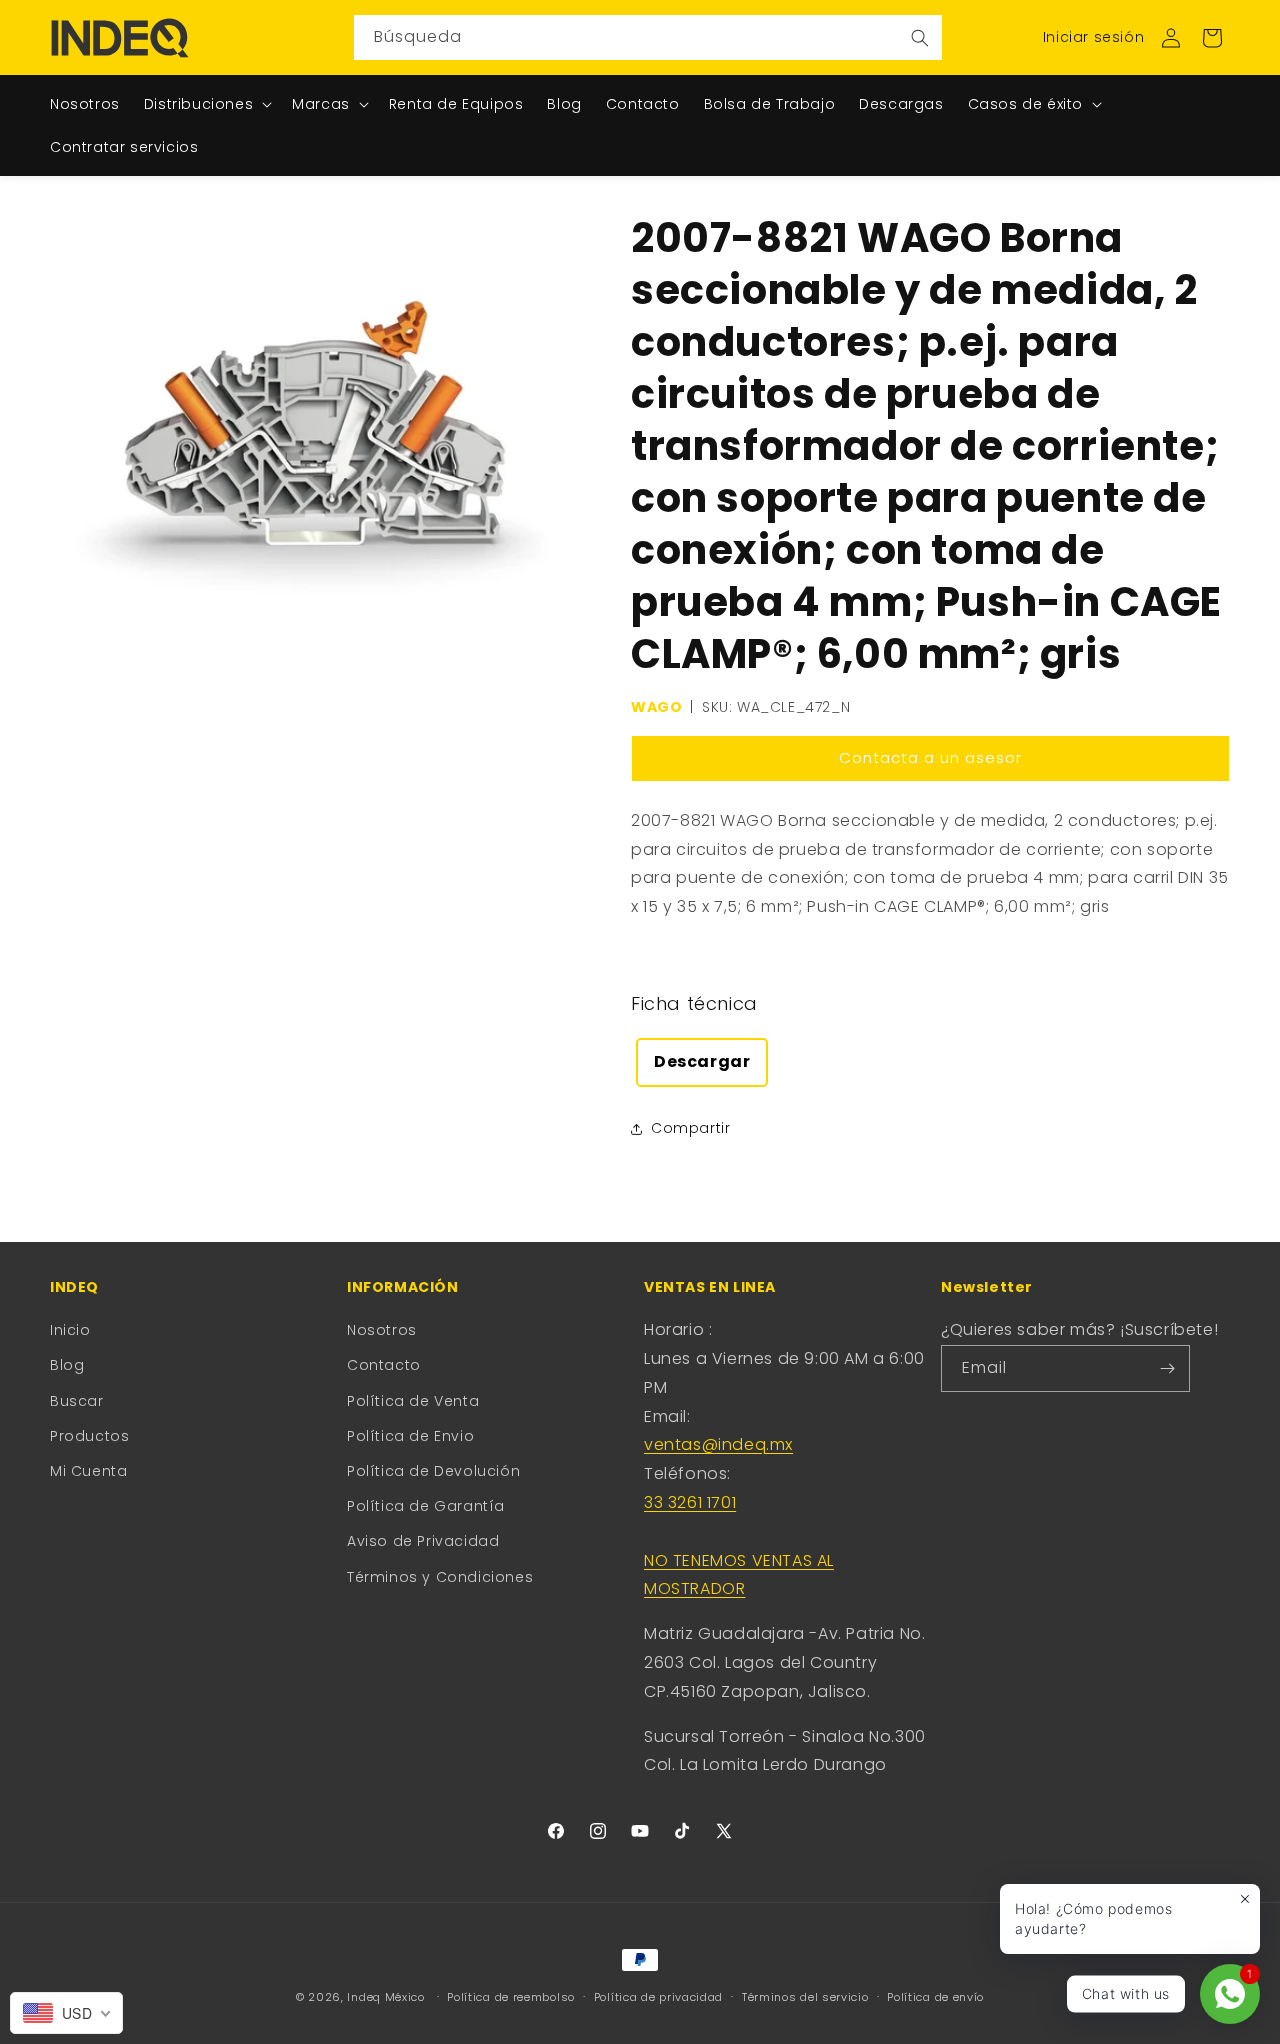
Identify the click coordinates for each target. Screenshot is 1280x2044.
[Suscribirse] (1167, 1368)
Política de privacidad (658, 1997)
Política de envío (935, 1997)
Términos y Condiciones (440, 1577)
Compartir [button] (690, 1128)
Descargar (702, 1061)
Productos (89, 1436)
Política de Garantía (426, 1506)
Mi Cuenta (88, 1471)
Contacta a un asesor (930, 757)
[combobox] (648, 37)
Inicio (70, 1330)
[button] (1212, 38)
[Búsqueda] (920, 37)
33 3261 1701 (690, 1502)
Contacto (384, 1365)
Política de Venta (413, 1401)
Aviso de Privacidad (423, 1541)
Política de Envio (410, 1436)
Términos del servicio (805, 1997)
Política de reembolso (511, 1997)
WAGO (656, 707)
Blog (67, 1365)
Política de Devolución (433, 1471)
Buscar (77, 1401)
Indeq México (387, 1997)
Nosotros (382, 1330)
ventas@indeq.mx (718, 1444)
